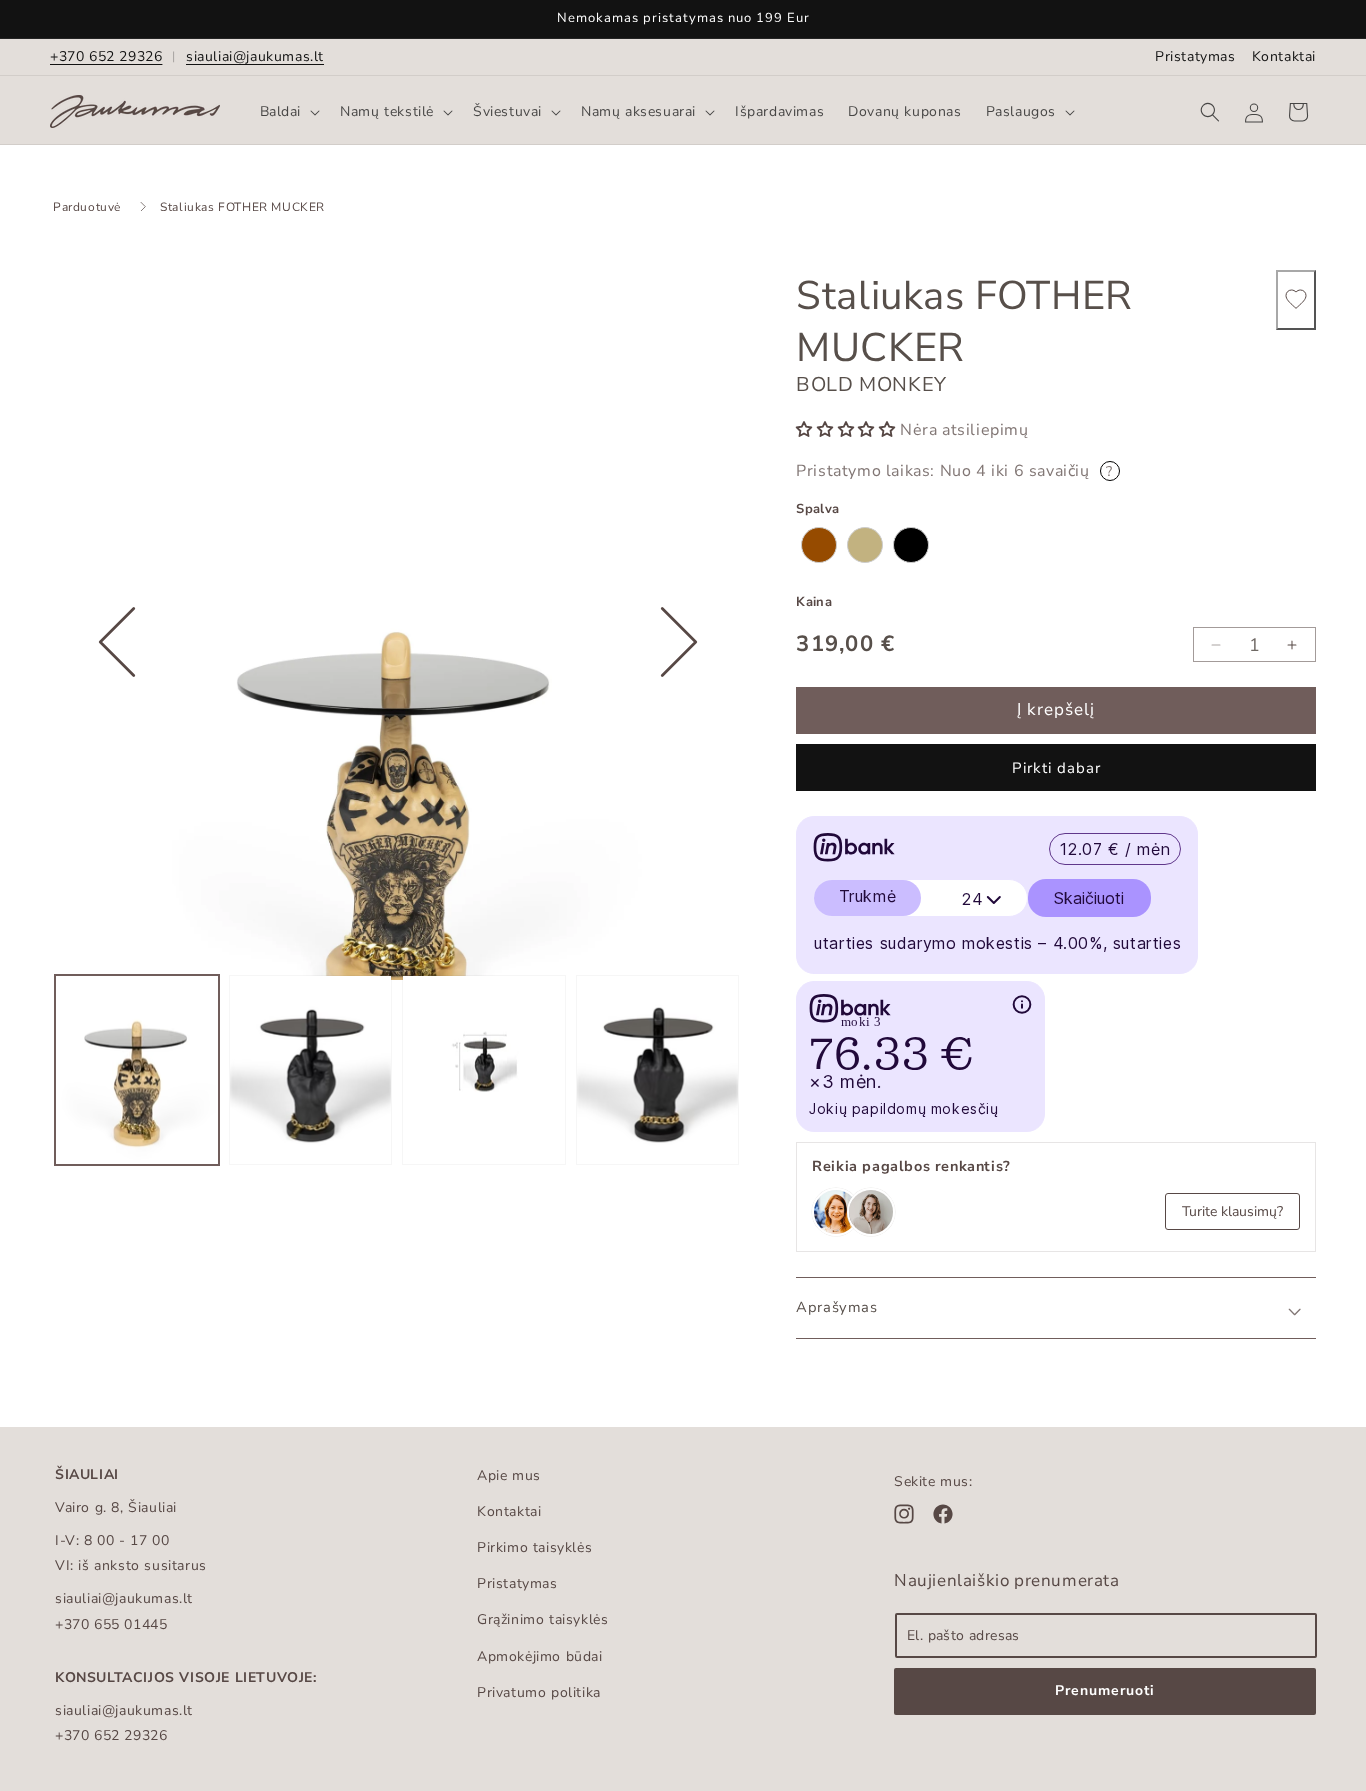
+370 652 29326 (106, 56)
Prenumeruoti (1105, 1690)
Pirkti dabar (1056, 768)
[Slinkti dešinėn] (679, 704)
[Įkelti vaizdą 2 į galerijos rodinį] (311, 1070)
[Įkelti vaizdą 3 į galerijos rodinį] (484, 1070)
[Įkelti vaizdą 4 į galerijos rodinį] (658, 1070)
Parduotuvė (87, 207)
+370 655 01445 (111, 1624)
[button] (288, 112)
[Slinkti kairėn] (117, 704)
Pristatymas (1195, 56)
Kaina (814, 602)
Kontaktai (1284, 56)
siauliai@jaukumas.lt (255, 56)
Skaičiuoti (1089, 898)
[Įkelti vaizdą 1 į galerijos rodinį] (137, 1070)
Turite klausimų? (1232, 1211)
